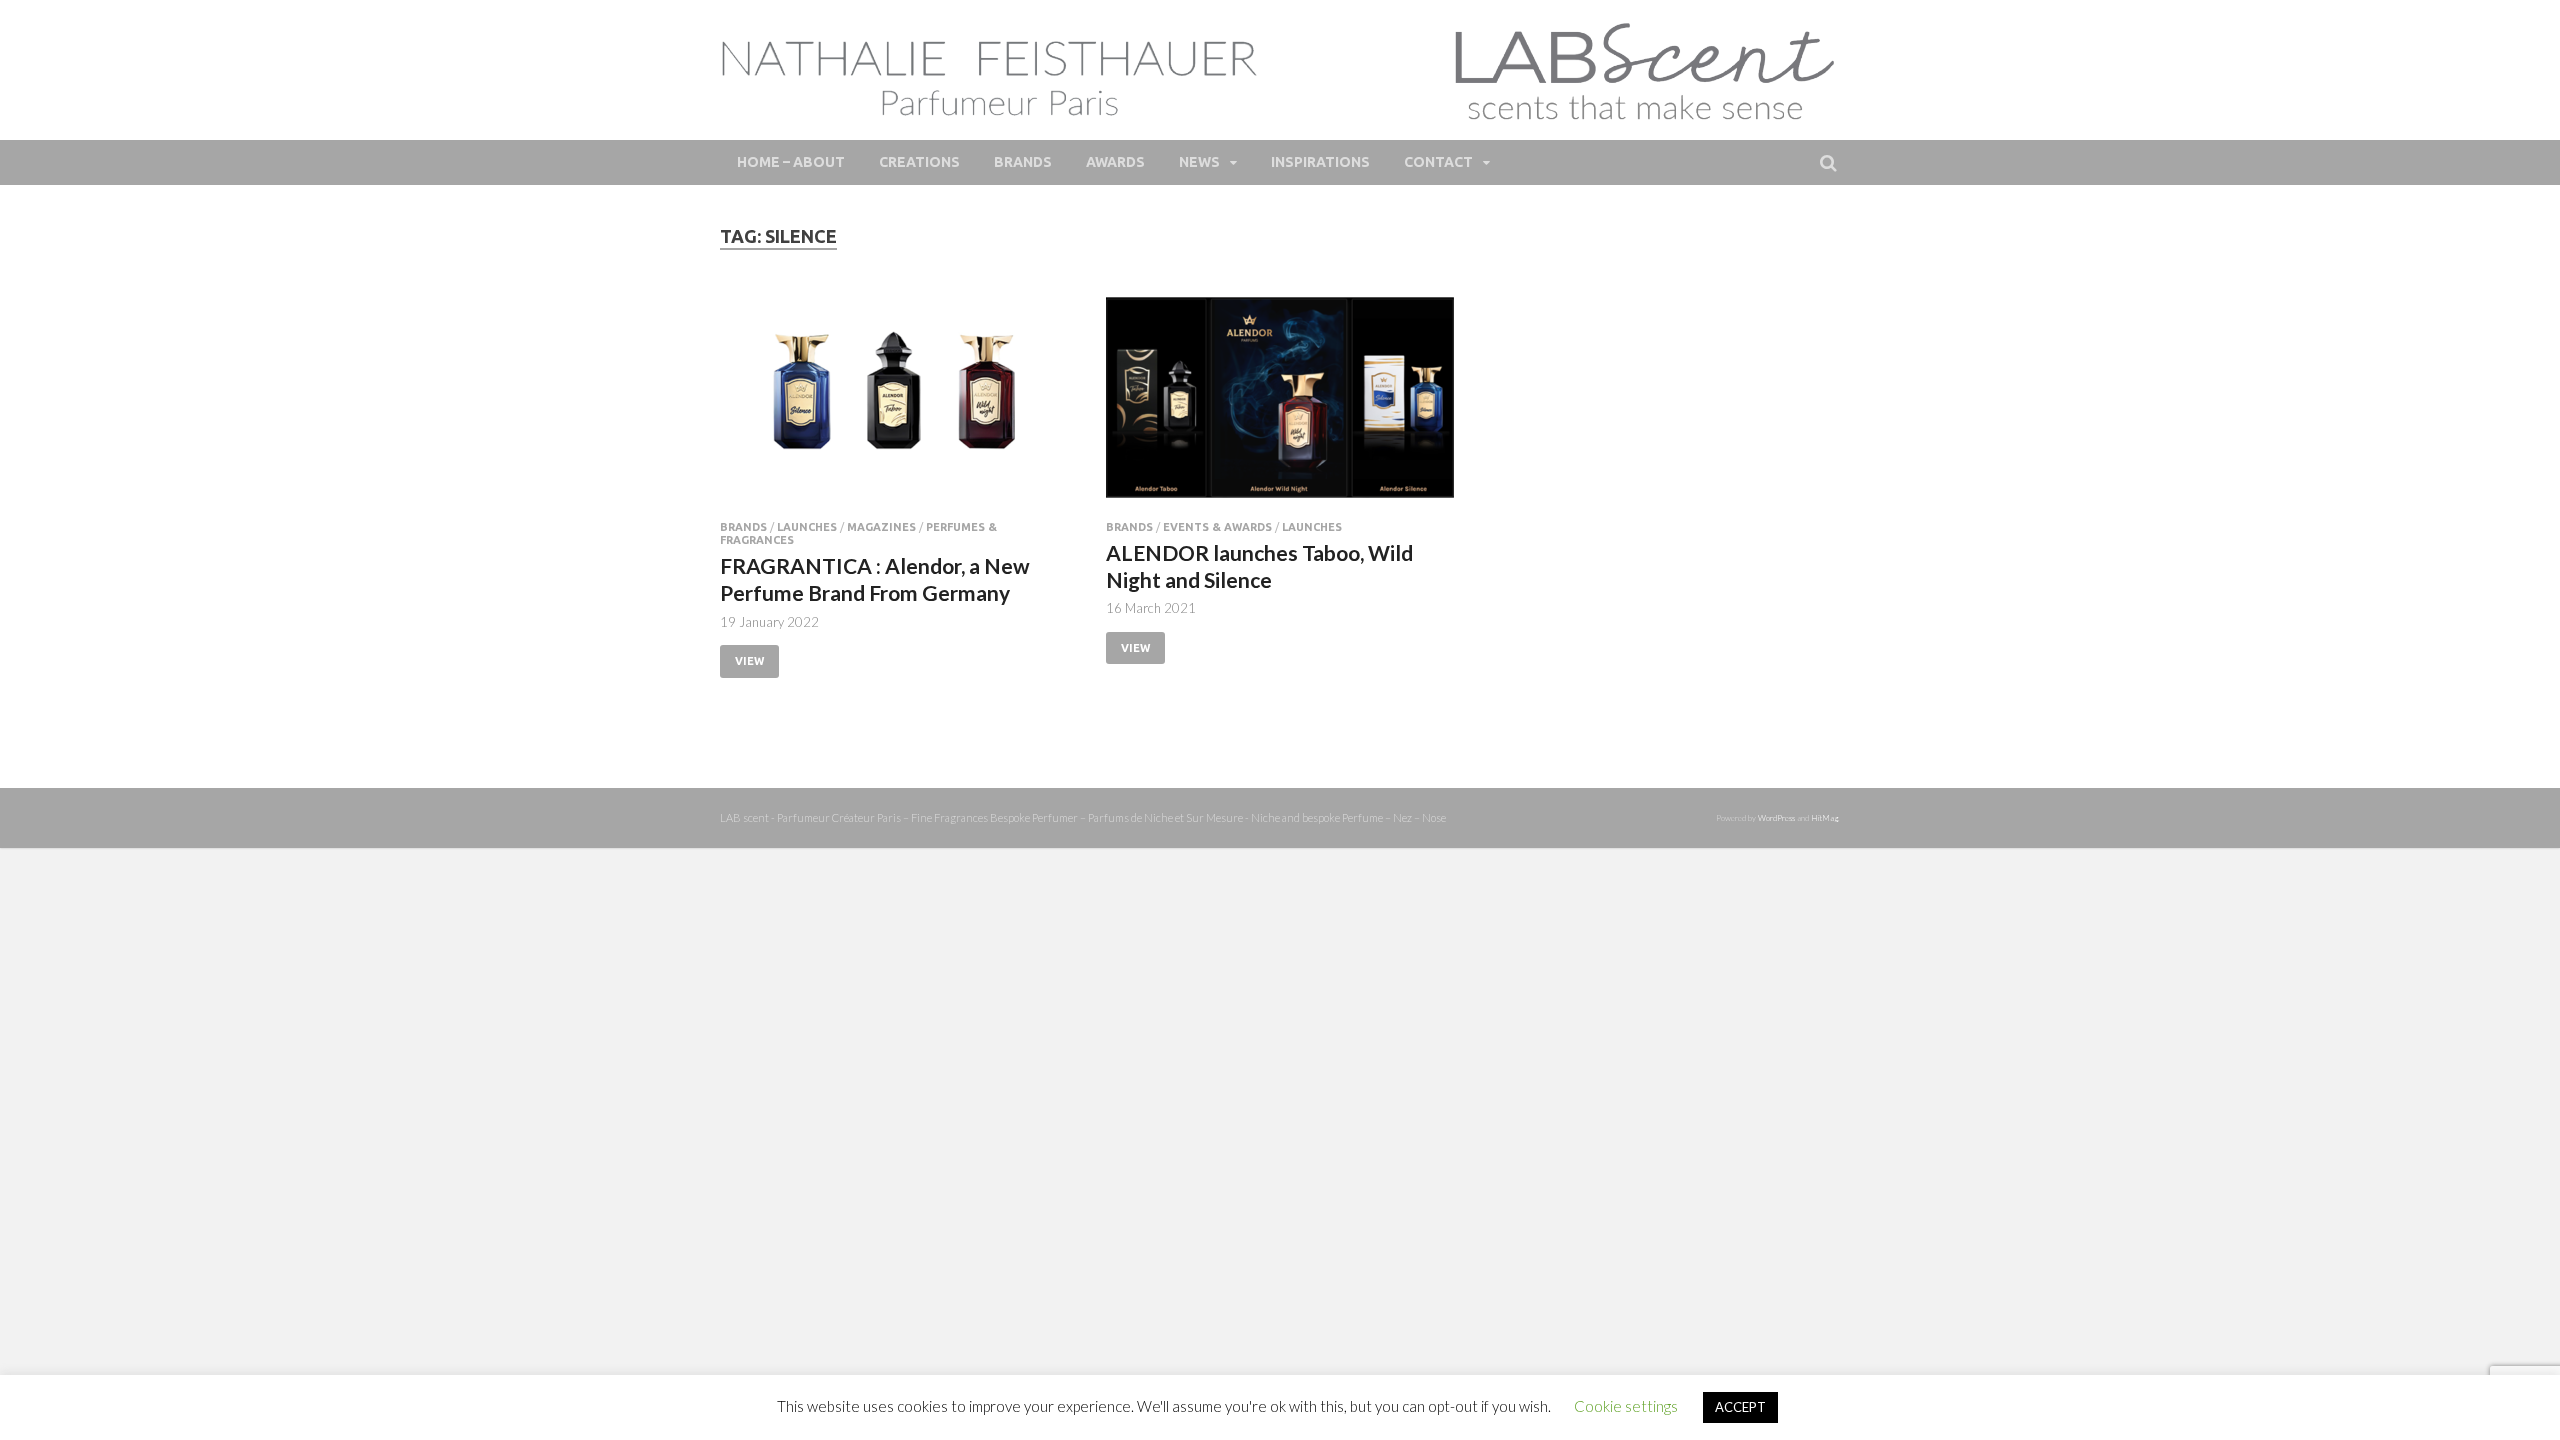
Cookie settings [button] (1626, 1406)
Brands (743, 527)
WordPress (1776, 818)
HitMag (1824, 818)
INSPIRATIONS (1320, 162)
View (749, 661)
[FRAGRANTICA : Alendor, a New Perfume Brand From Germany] (894, 405)
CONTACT (1438, 162)
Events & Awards (1217, 527)
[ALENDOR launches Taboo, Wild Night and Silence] (1280, 405)
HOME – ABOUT (791, 162)
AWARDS (1115, 162)
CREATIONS (919, 162)
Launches (807, 527)
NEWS (1199, 162)
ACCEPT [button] (1740, 1407)
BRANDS (1023, 162)
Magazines (881, 527)
